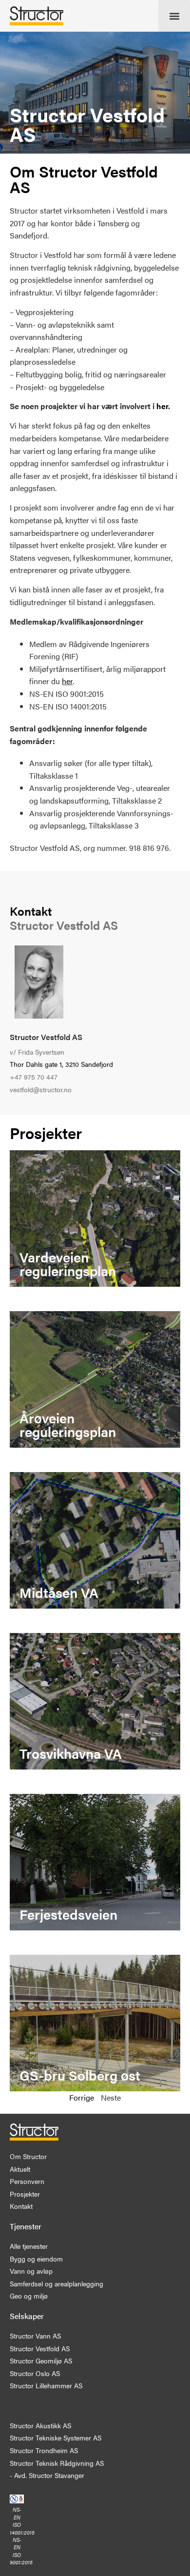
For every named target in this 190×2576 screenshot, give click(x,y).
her (162, 406)
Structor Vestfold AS (46, 1037)
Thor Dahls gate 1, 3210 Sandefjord (61, 1064)
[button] (174, 16)
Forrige (82, 2097)
